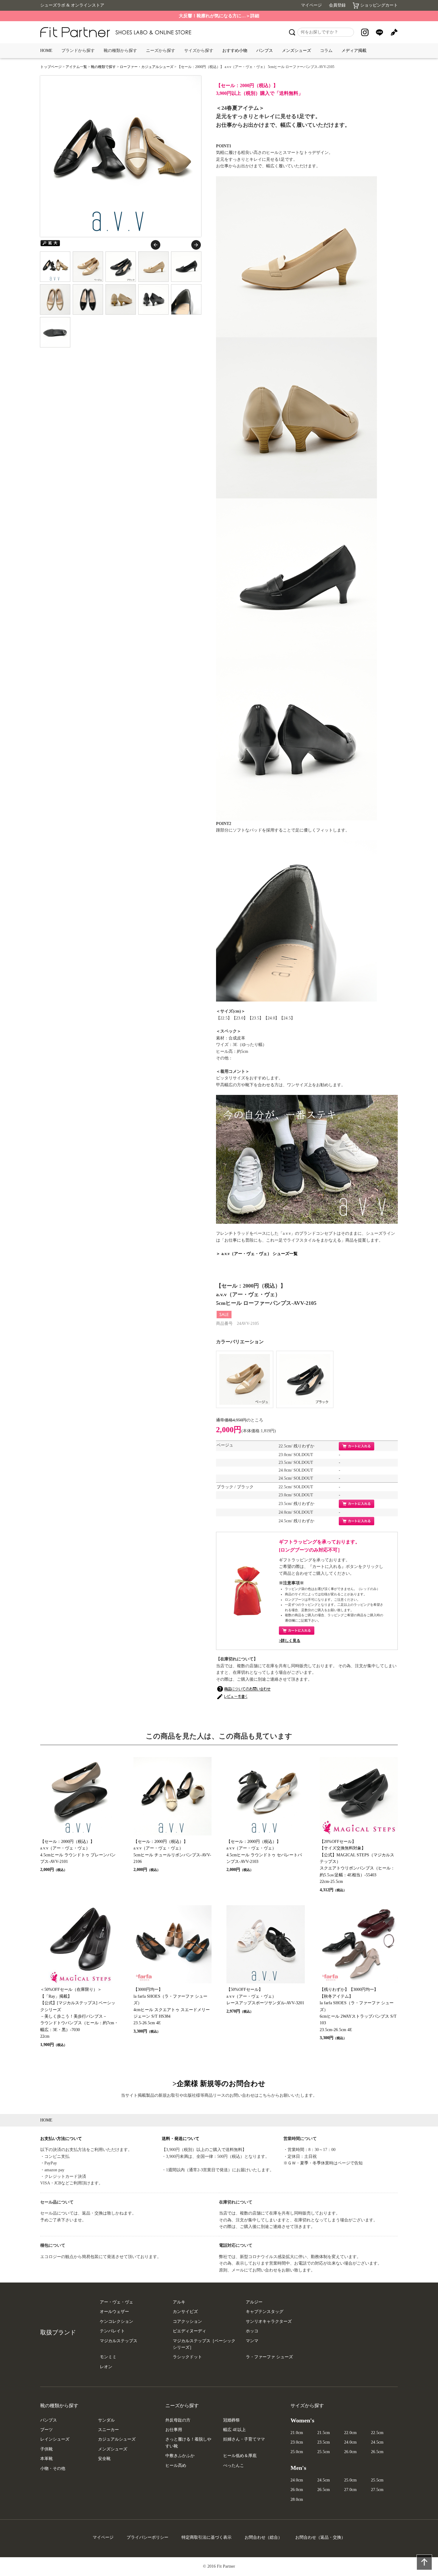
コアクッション (187, 2321)
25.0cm (297, 2452)
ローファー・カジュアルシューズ (147, 67)
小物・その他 (53, 2468)
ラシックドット (187, 2357)
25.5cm (324, 2452)
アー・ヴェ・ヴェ (117, 2302)
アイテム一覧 (76, 67)
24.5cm (377, 2442)
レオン (106, 2367)
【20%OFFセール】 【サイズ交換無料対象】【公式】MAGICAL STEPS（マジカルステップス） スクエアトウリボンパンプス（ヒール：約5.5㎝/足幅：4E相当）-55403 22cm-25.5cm (357, 1866)
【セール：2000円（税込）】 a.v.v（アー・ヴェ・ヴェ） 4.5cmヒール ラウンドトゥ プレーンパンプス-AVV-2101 (78, 1856)
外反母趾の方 (178, 2420)
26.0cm (350, 2452)
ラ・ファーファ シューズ (269, 2357)
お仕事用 (174, 2430)
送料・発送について (181, 2139)
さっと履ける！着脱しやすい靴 (188, 2443)
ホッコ (252, 2331)
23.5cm (324, 2442)
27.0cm (350, 2490)
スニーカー (108, 2430)
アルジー (254, 2302)
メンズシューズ (296, 51)
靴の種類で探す (103, 67)
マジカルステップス (119, 2341)
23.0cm (297, 2442)
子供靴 (46, 2449)
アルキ (179, 2302)
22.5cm (377, 2433)
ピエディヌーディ (190, 2331)
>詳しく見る (290, 1641)
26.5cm (377, 2452)
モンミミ (108, 2357)
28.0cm (297, 2499)
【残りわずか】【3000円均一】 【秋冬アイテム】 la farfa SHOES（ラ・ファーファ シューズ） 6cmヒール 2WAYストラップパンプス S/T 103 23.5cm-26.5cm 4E (358, 2014)
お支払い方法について (61, 2139)
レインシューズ (55, 2439)
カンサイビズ (185, 2312)
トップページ (51, 67)
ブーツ (46, 2430)
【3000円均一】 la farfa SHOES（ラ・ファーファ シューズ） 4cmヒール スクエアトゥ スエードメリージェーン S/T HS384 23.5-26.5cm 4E (172, 2010)
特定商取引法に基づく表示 (206, 2537)
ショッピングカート (379, 5)
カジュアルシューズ (117, 2439)
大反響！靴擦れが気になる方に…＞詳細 (219, 16)
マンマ (252, 2341)
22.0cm (350, 2433)
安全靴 (104, 2459)
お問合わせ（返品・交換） (320, 2537)
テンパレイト (112, 2331)
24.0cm (350, 2442)
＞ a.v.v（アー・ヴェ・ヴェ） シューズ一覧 (257, 1254)
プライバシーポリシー (147, 2537)
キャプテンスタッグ (265, 2312)
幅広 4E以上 (234, 2430)
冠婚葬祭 (232, 2420)
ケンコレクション (117, 2321)
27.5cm (377, 2490)
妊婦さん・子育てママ (244, 2439)
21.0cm (297, 2433)
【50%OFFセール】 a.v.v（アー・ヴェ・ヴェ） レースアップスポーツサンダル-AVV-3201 (265, 2000)
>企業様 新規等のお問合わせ (219, 2084)
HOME (46, 51)
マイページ (311, 5)
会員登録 (337, 5)
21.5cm (324, 2433)
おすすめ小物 (235, 51)
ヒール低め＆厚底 (240, 2456)
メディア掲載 (354, 51)
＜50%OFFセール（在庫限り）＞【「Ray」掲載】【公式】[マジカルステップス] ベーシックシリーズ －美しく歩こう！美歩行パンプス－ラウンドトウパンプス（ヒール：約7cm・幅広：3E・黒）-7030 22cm (79, 2017)
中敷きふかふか (180, 2456)
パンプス (265, 51)
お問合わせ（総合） (263, 2537)
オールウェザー (114, 2312)
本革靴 (46, 2459)
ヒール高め (176, 2465)
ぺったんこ (234, 2465)
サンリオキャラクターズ (269, 2321)
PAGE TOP (424, 2562)
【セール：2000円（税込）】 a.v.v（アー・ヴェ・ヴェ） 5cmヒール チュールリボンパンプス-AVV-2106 (172, 1856)
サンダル (106, 2420)
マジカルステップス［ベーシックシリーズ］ (204, 2344)
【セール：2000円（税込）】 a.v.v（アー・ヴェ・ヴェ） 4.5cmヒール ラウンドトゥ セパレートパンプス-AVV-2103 (264, 1856)
